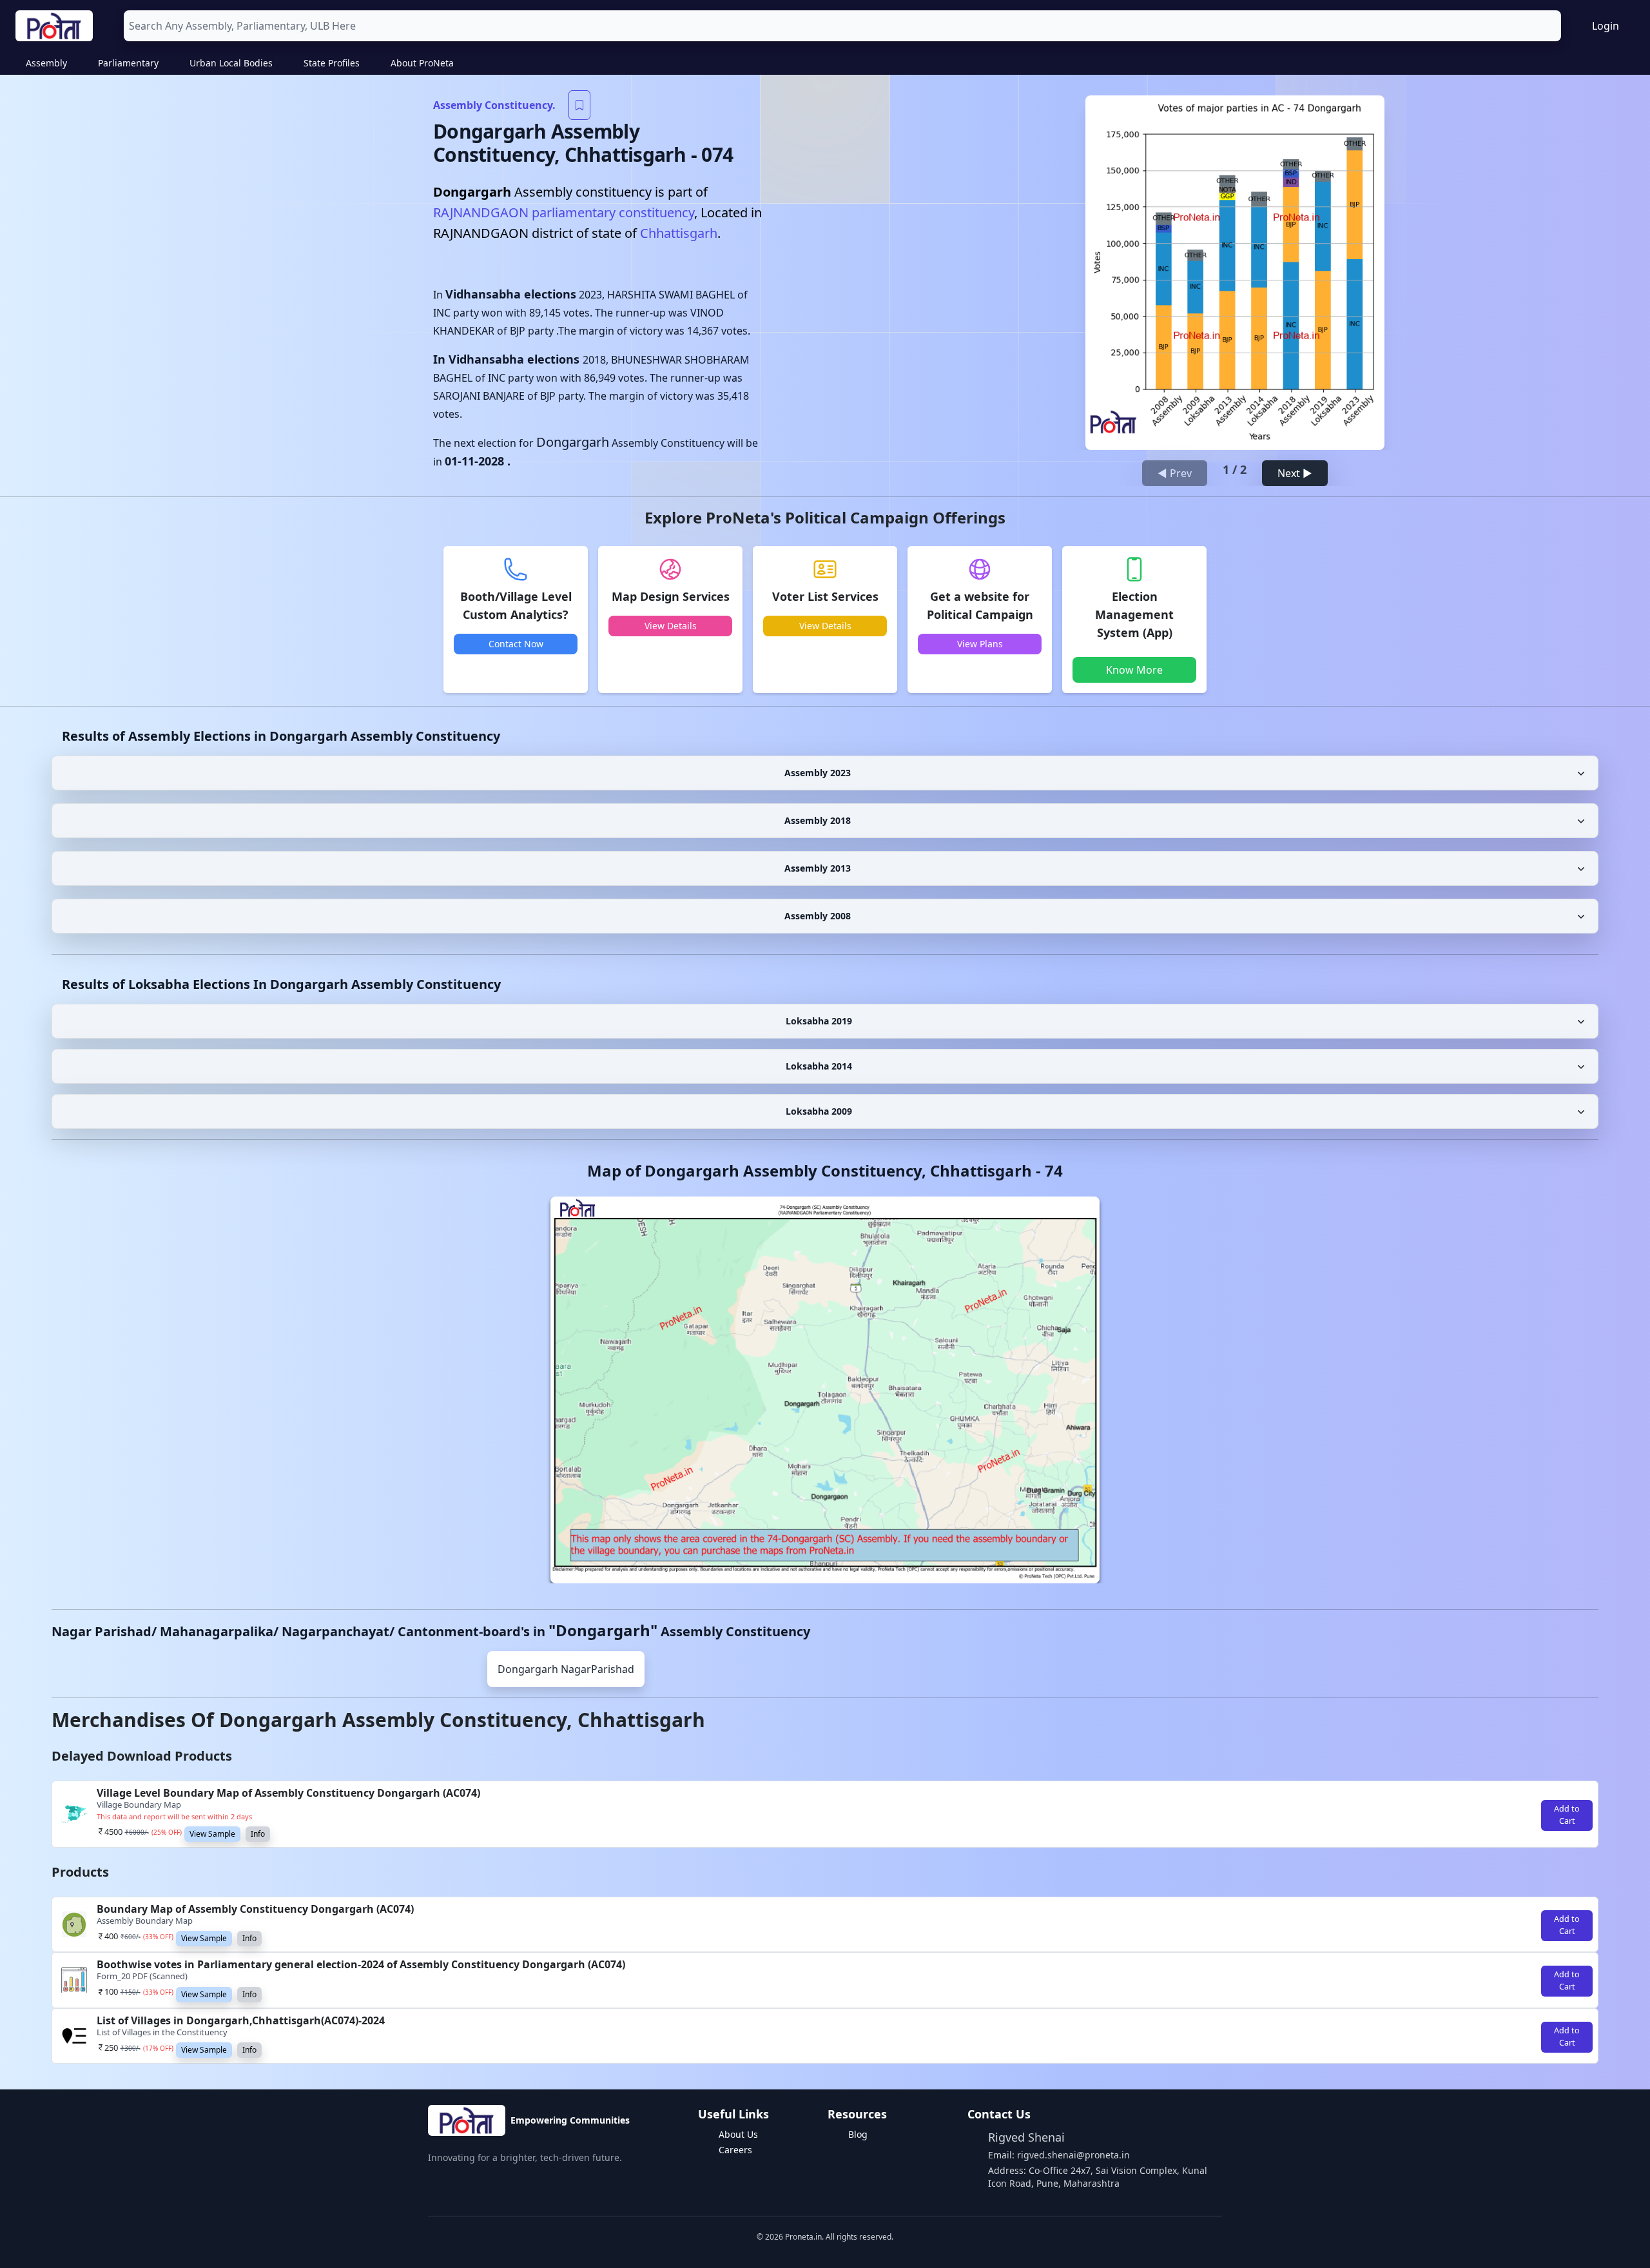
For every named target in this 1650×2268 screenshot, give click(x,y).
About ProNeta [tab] (422, 63)
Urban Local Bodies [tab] (231, 63)
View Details (671, 626)
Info (258, 1834)
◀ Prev (1175, 473)
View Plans (980, 644)
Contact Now (516, 644)
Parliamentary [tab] (128, 63)
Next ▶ (1295, 473)
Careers (735, 2150)
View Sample (212, 1834)
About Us (738, 2134)
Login (1606, 26)
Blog (858, 2134)
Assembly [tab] (46, 63)
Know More (1134, 670)
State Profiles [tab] (332, 63)
